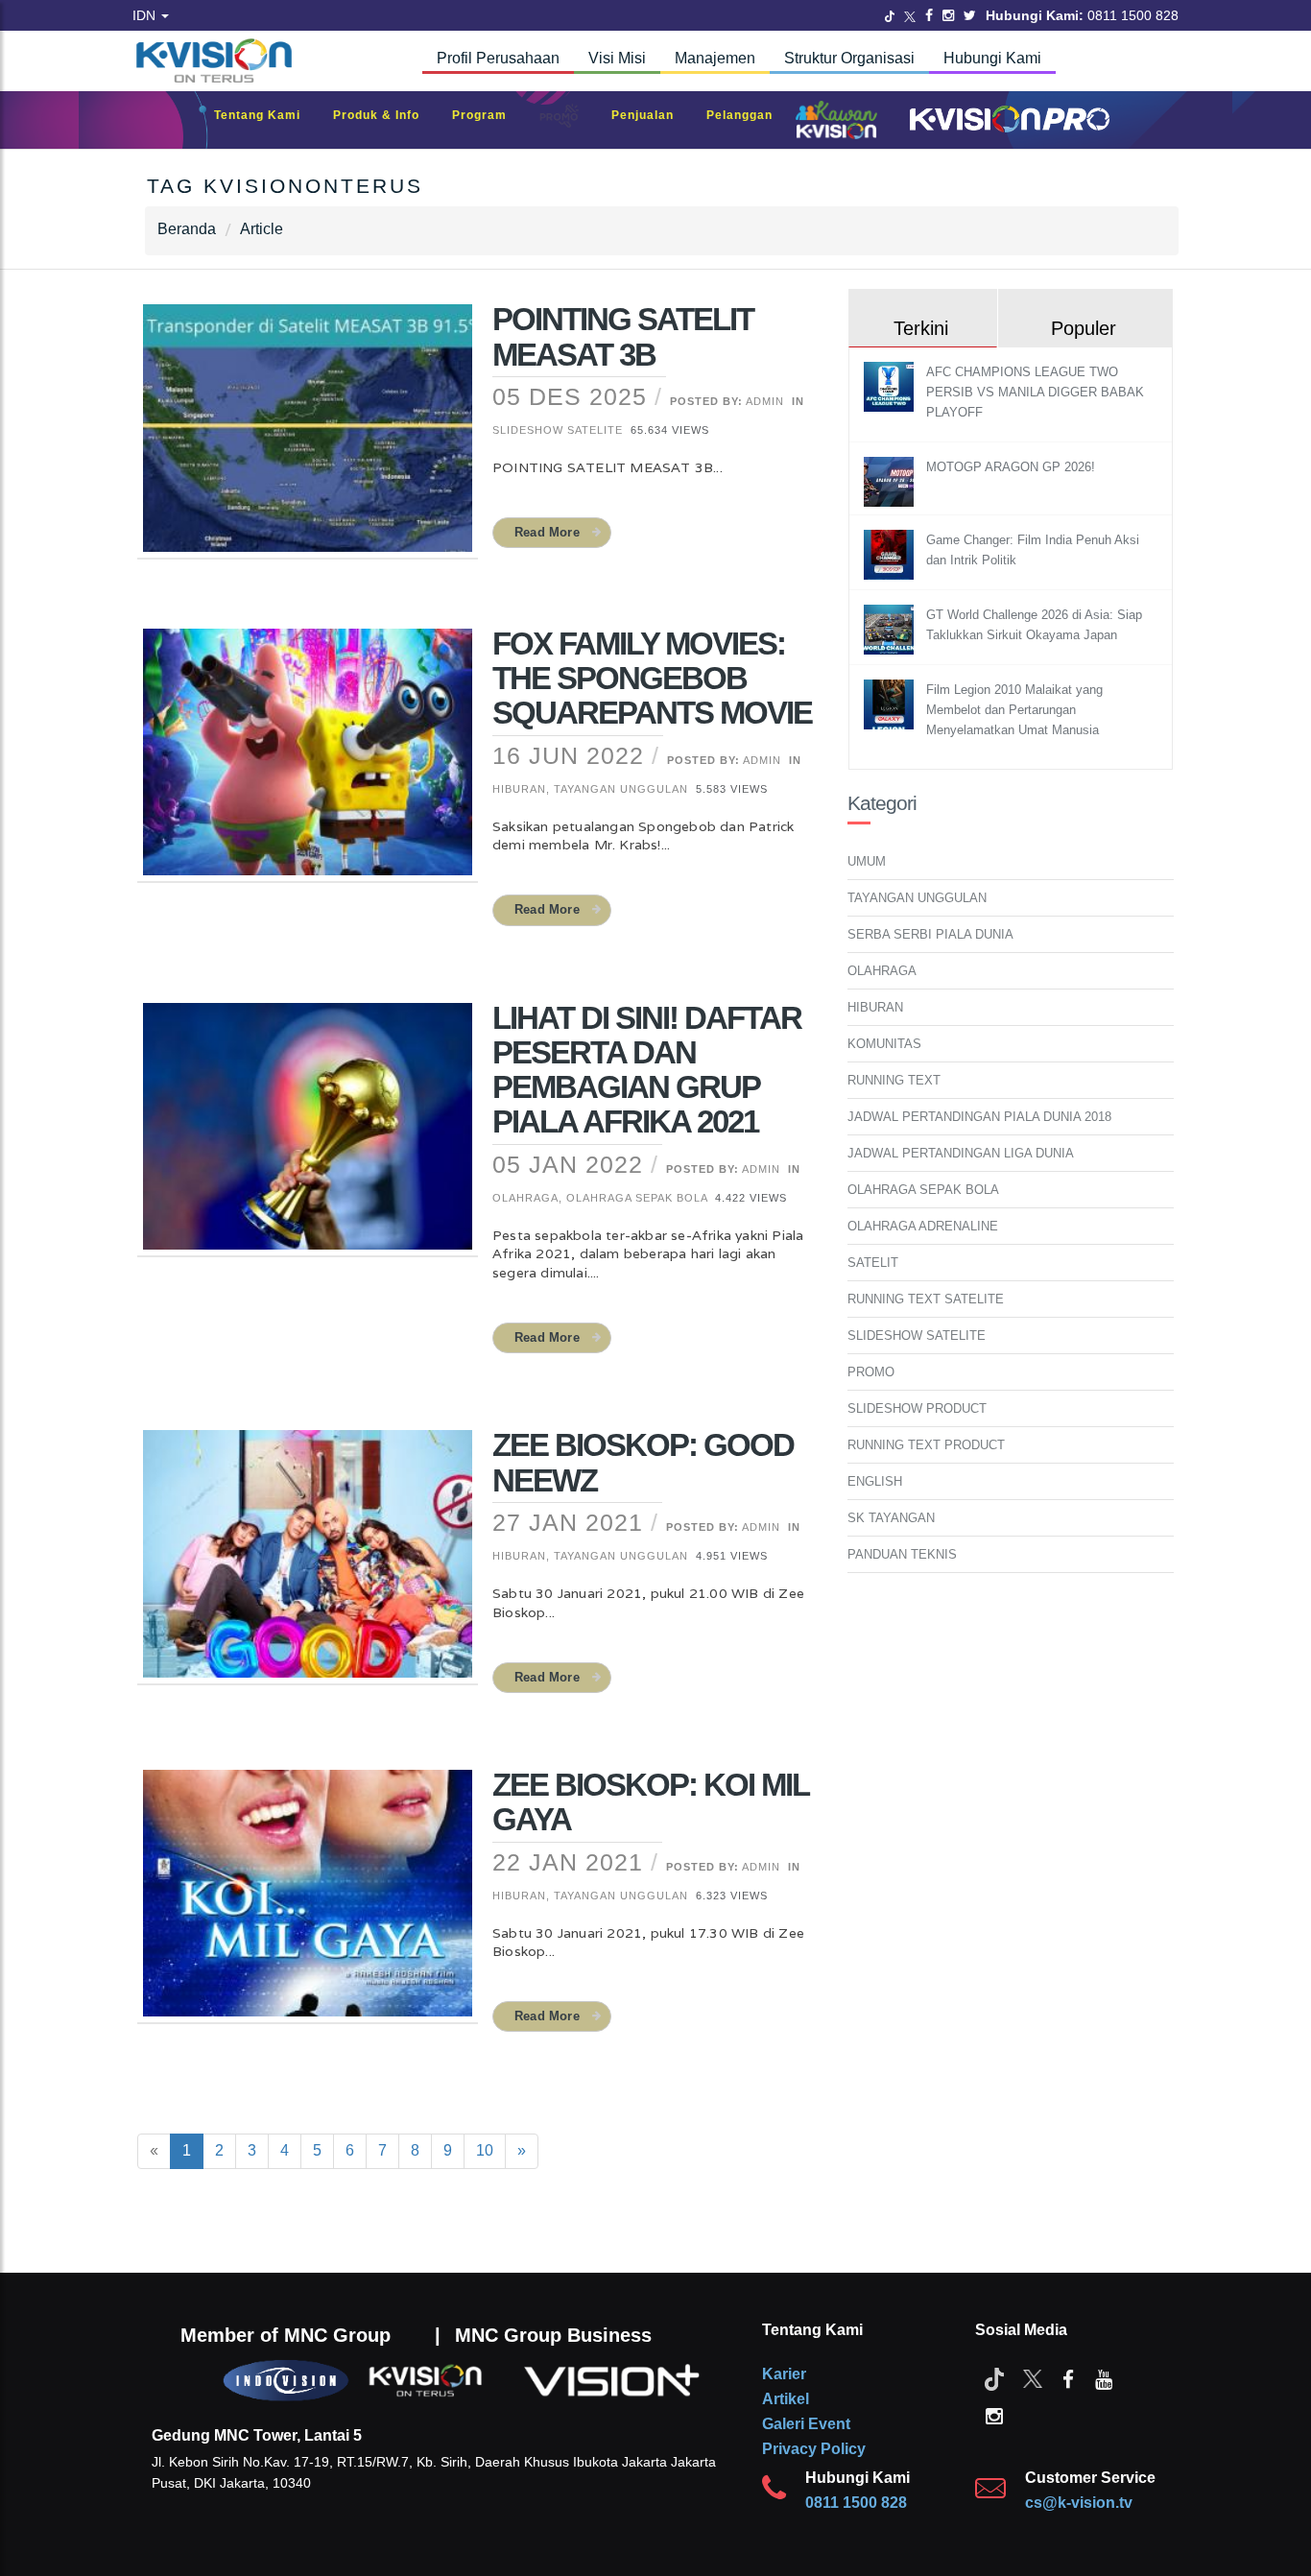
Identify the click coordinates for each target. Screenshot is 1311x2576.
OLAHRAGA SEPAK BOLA (923, 1190)
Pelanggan (749, 115)
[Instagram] (948, 15)
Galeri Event (806, 2424)
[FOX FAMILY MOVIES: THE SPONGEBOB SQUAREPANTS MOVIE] (308, 764)
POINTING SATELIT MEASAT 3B (623, 336)
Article (262, 229)
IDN (146, 15)
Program (489, 115)
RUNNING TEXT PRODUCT (926, 1445)
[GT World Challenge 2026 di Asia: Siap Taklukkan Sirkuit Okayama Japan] (891, 629)
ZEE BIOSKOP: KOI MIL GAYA (650, 1802)
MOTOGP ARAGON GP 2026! (1011, 467)
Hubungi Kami (992, 58)
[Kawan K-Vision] (841, 122)
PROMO (871, 1372)
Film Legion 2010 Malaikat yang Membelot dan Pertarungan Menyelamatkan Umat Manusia (1014, 710)
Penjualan (652, 115)
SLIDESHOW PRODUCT (917, 1408)
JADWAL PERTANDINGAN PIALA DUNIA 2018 (979, 1117)
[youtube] (1104, 2378)
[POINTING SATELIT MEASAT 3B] (308, 441)
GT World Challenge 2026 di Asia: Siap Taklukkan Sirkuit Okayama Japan (1034, 625)
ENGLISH (875, 1481)
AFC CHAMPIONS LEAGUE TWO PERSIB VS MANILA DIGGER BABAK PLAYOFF (1035, 392)
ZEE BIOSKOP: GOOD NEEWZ (643, 1462)
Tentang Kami (267, 115)
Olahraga (525, 1198)
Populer (1084, 328)
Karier (784, 2374)
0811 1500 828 (856, 2503)
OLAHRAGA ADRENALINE (923, 1226)
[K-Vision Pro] (1005, 120)
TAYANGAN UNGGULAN (917, 898)
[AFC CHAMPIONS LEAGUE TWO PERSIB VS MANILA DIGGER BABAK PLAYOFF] (891, 386)
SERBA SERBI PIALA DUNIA (930, 934)
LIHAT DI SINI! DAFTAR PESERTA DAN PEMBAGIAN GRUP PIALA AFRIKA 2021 (647, 1070)
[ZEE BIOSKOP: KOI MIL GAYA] (308, 1905)
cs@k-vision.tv (1079, 2503)
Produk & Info (386, 115)
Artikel (786, 2399)
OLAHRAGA (882, 971)
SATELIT (873, 1263)
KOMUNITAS (884, 1044)
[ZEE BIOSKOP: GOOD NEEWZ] (308, 1566)
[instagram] (994, 2415)
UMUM (867, 861)
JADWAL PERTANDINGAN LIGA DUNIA (961, 1153)
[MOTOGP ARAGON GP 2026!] (891, 481)
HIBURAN (875, 1007)
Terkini (921, 328)
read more (547, 532)
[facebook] (1068, 2378)
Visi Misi (617, 58)
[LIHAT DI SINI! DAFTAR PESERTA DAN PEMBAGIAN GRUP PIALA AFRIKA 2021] (308, 1138)
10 (485, 2150)
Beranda (187, 229)
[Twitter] (890, 15)
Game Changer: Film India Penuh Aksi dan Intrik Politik (1033, 550)
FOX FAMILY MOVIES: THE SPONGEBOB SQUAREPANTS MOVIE (652, 679)
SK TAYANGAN (891, 1518)
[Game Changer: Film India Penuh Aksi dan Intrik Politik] (891, 554)
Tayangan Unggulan (621, 789)
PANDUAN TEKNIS (902, 1554)
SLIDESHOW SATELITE (917, 1336)
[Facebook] (929, 15)
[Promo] (569, 120)
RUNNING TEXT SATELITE (926, 1299)
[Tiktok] (994, 2378)
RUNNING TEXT (894, 1080)
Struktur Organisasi (849, 58)
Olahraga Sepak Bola (637, 1198)
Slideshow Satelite (558, 430)
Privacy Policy (814, 2449)
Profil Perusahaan (498, 58)
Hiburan (519, 789)
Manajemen (715, 58)
